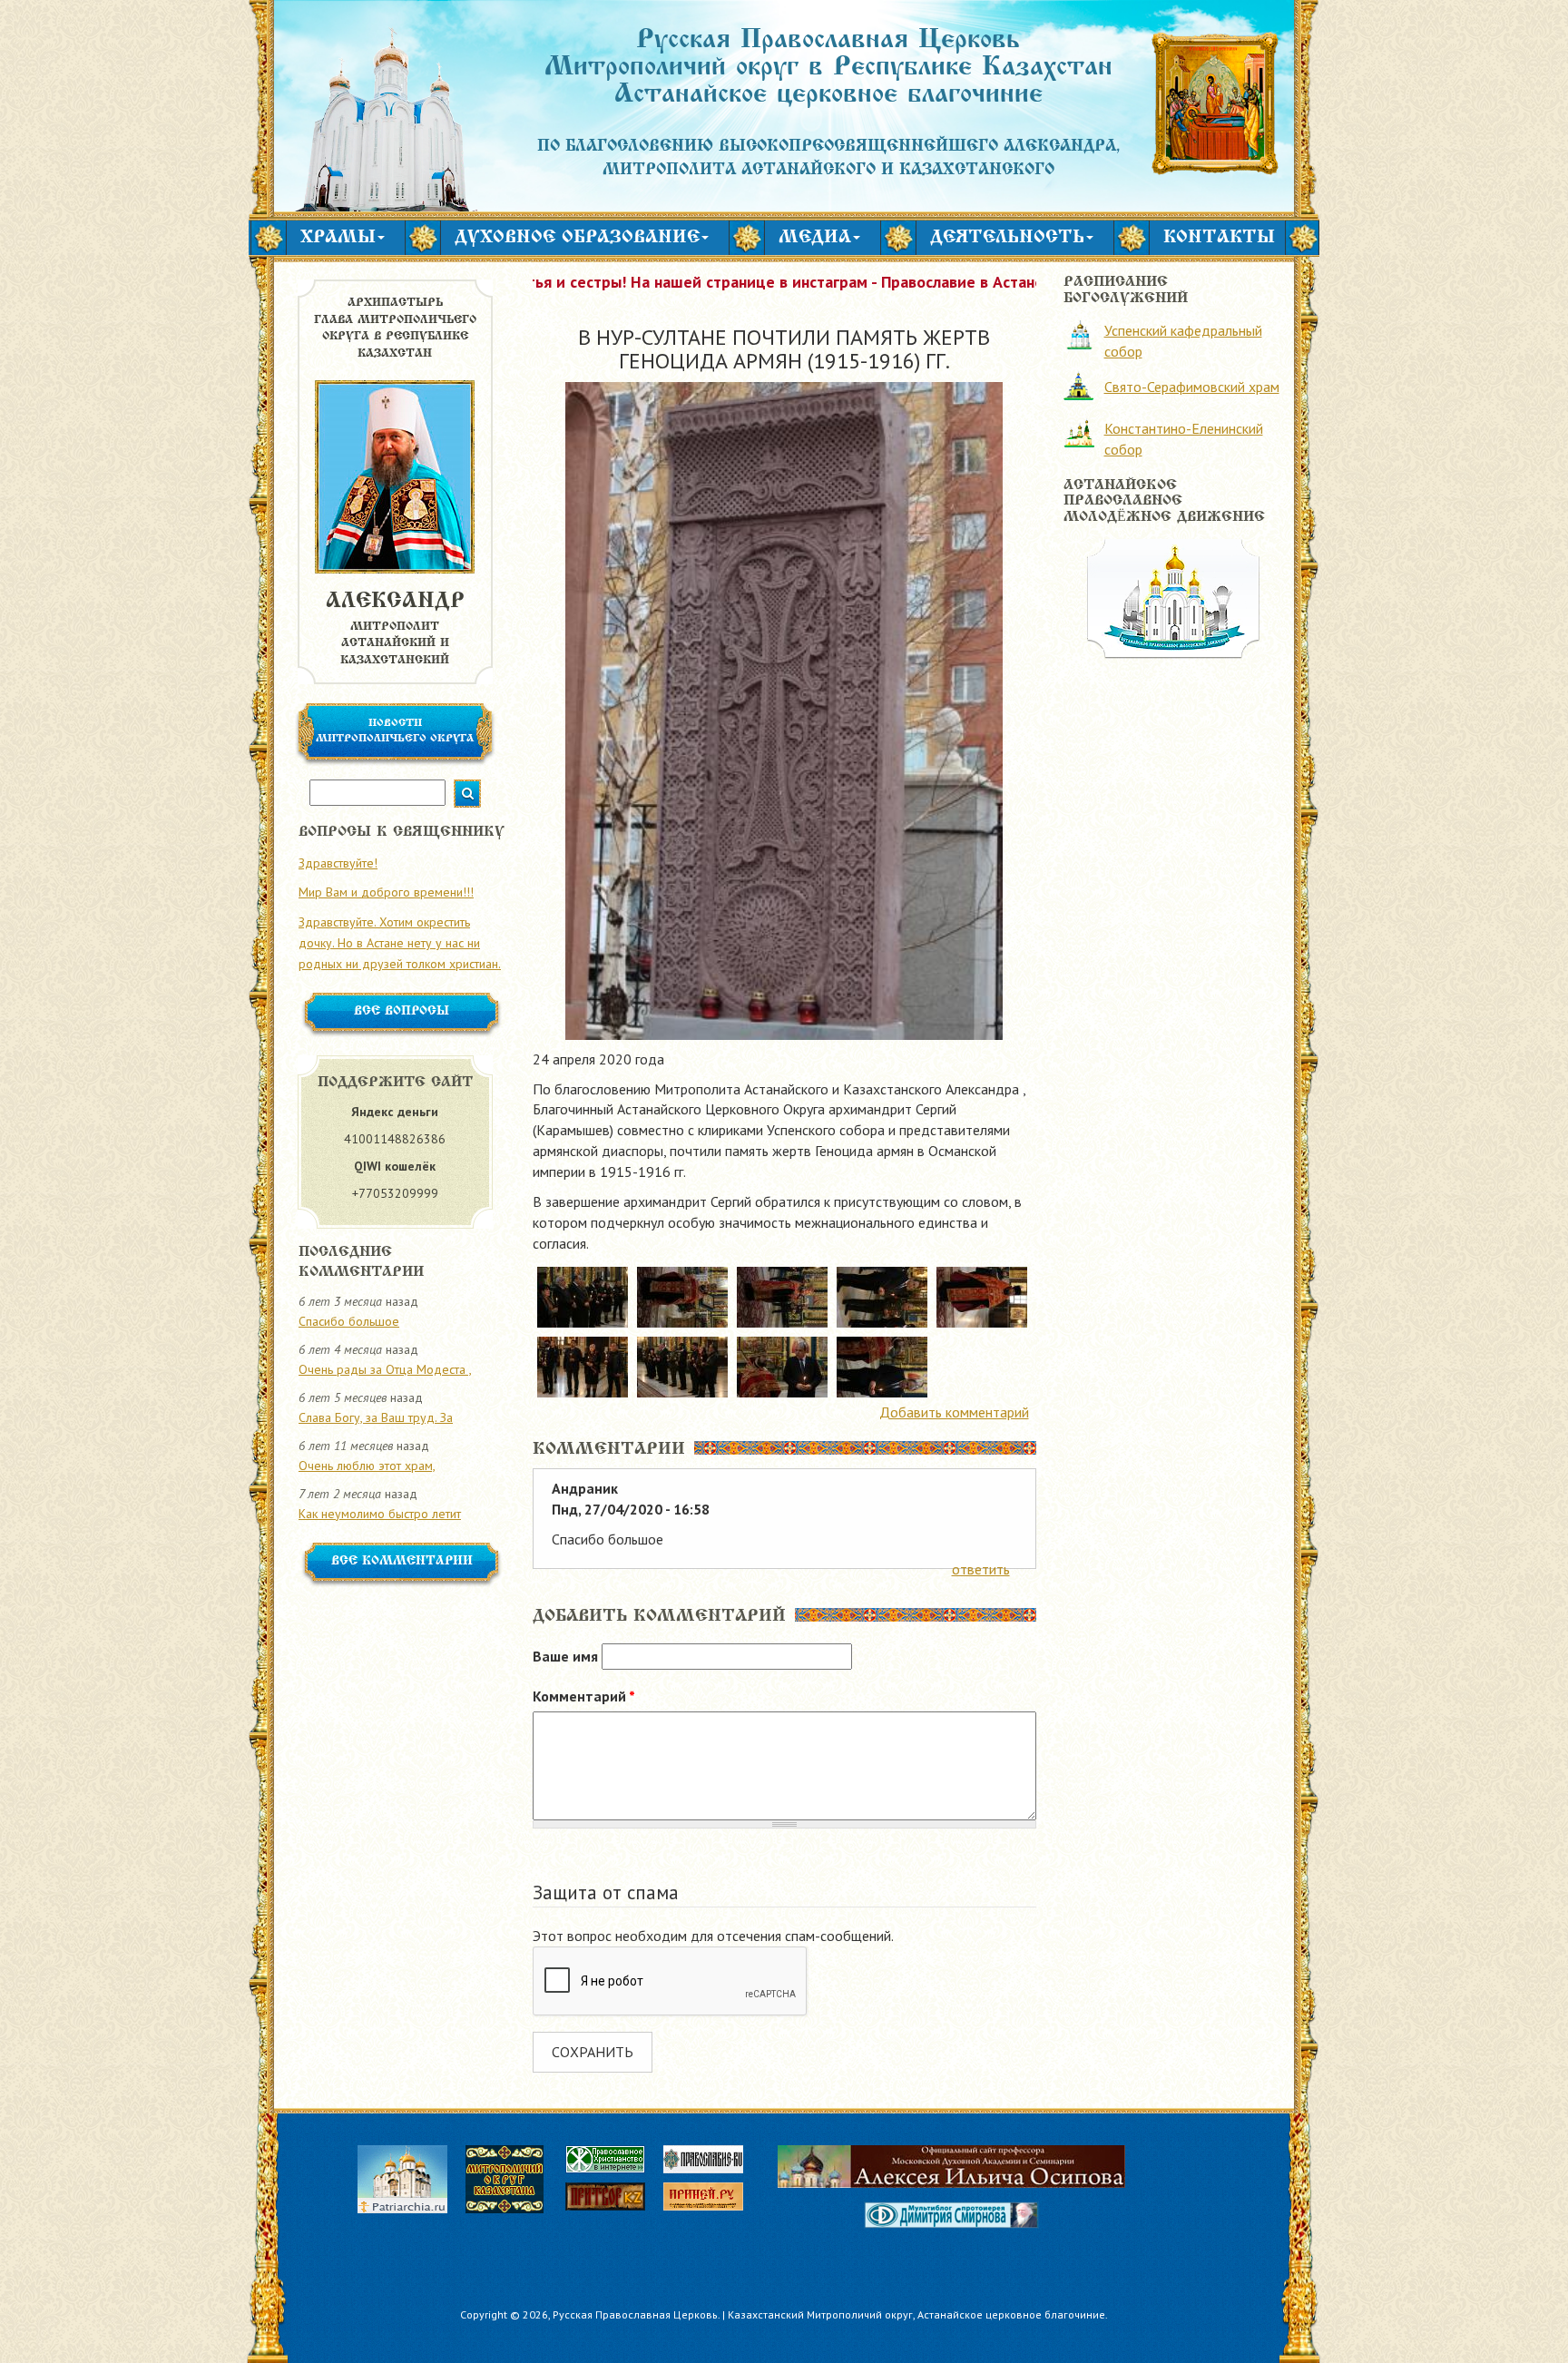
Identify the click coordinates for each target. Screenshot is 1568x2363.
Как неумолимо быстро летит (380, 1514)
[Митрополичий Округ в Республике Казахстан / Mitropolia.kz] (514, 2177)
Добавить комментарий (954, 1412)
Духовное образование (577, 238)
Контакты (1219, 238)
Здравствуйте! (338, 863)
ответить (981, 1569)
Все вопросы (402, 1012)
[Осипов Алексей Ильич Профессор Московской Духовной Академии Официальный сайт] (951, 2167)
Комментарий (584, 1696)
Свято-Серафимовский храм (1192, 387)
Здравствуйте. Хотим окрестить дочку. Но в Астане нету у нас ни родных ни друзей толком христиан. (400, 943)
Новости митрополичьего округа (395, 731)
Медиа (815, 238)
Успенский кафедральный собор (1183, 341)
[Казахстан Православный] (614, 2199)
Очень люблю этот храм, (367, 1466)
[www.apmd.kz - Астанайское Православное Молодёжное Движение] (1173, 597)
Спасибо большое (349, 1321)
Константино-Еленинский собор (1184, 439)
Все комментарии (402, 1562)
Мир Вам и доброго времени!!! (386, 892)
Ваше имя (565, 1656)
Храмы (338, 238)
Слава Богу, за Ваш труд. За (376, 1417)
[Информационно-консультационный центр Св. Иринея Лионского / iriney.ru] (712, 2199)
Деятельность (1007, 238)
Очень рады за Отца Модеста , (385, 1369)
